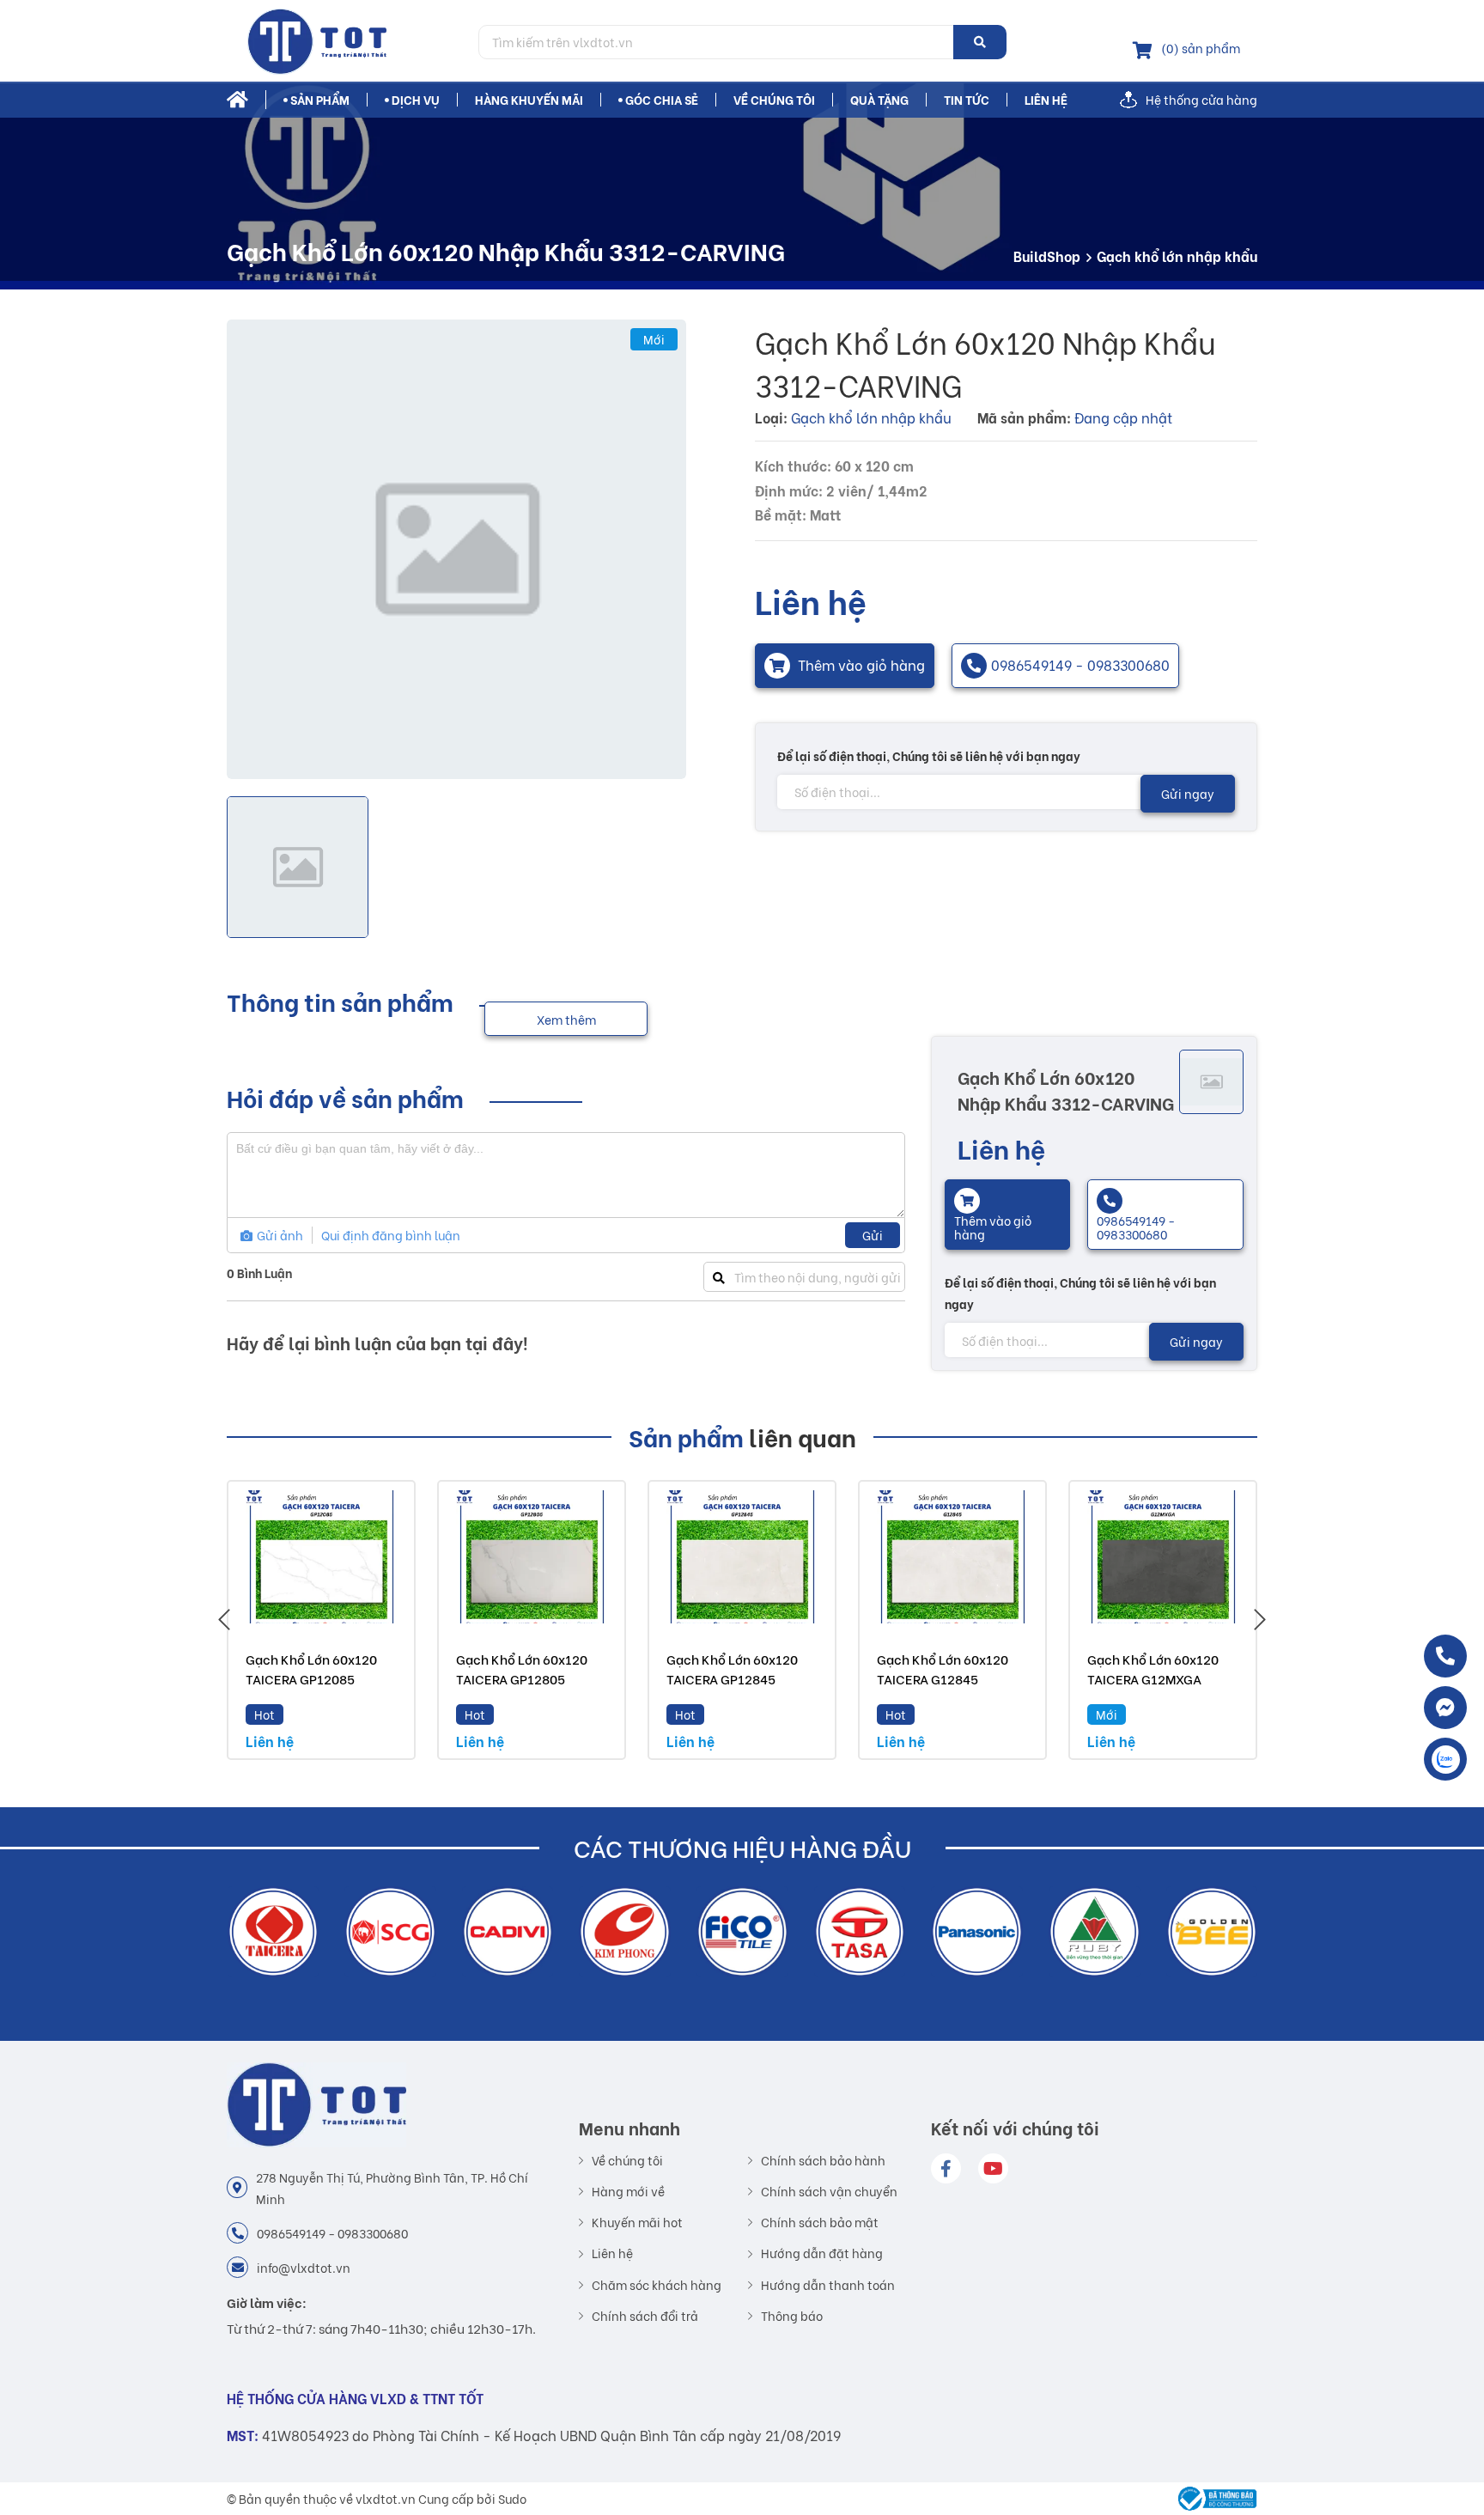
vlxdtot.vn (386, 2498)
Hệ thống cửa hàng (1201, 100)
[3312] (456, 549)
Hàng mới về (628, 2191)
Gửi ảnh (279, 1235)
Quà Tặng (879, 100)
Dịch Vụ (416, 100)
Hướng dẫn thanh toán (828, 2285)
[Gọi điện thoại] (1445, 1656)
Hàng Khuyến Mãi (529, 100)
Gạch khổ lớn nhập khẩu (1177, 256)
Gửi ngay (1188, 793)
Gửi (873, 1235)
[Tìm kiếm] (980, 42)
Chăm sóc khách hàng (657, 2285)
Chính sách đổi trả (645, 2316)
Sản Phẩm (320, 100)
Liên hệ (1046, 100)
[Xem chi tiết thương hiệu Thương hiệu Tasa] (742, 1932)
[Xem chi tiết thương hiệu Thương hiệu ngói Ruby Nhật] (977, 1932)
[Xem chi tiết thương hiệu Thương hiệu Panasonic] (859, 1932)
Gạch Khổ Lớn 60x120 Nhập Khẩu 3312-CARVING (1066, 1090)
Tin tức (967, 100)
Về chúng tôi (774, 100)
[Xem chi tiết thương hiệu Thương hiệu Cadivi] (390, 1932)
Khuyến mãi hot (637, 2222)
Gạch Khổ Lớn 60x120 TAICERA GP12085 (311, 1669)
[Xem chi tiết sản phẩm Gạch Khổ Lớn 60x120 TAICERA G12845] (952, 1557)
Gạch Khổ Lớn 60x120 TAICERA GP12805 (522, 1669)
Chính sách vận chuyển (829, 2191)
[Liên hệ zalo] (1445, 1759)
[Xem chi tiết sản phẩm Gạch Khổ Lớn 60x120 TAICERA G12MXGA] (1163, 1557)
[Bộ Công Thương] (1213, 2499)
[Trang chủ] (346, 42)
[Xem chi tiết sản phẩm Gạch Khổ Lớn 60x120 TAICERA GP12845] (742, 1557)
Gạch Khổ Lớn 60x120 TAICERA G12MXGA (1153, 1669)
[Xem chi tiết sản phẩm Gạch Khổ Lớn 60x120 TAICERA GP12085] (321, 1557)
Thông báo (792, 2316)
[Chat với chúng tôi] (1445, 1708)
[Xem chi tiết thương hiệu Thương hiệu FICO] (625, 1932)
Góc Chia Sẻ (662, 100)
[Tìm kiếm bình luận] (718, 1277)
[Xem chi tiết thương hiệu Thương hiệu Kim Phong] (507, 1932)
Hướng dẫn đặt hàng (822, 2253)
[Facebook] (946, 2168)
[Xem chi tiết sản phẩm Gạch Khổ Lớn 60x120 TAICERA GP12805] (532, 1557)
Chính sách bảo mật (820, 2222)
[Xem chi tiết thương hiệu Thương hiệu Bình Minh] (1211, 1932)
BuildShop (1047, 256)
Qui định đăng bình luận (391, 1235)
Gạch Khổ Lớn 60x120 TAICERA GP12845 (732, 1669)
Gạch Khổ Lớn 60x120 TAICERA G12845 (943, 1669)
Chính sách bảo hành (823, 2160)
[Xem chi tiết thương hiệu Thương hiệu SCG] (273, 1932)
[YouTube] (993, 2168)
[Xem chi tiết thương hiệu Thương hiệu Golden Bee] (1095, 1932)
